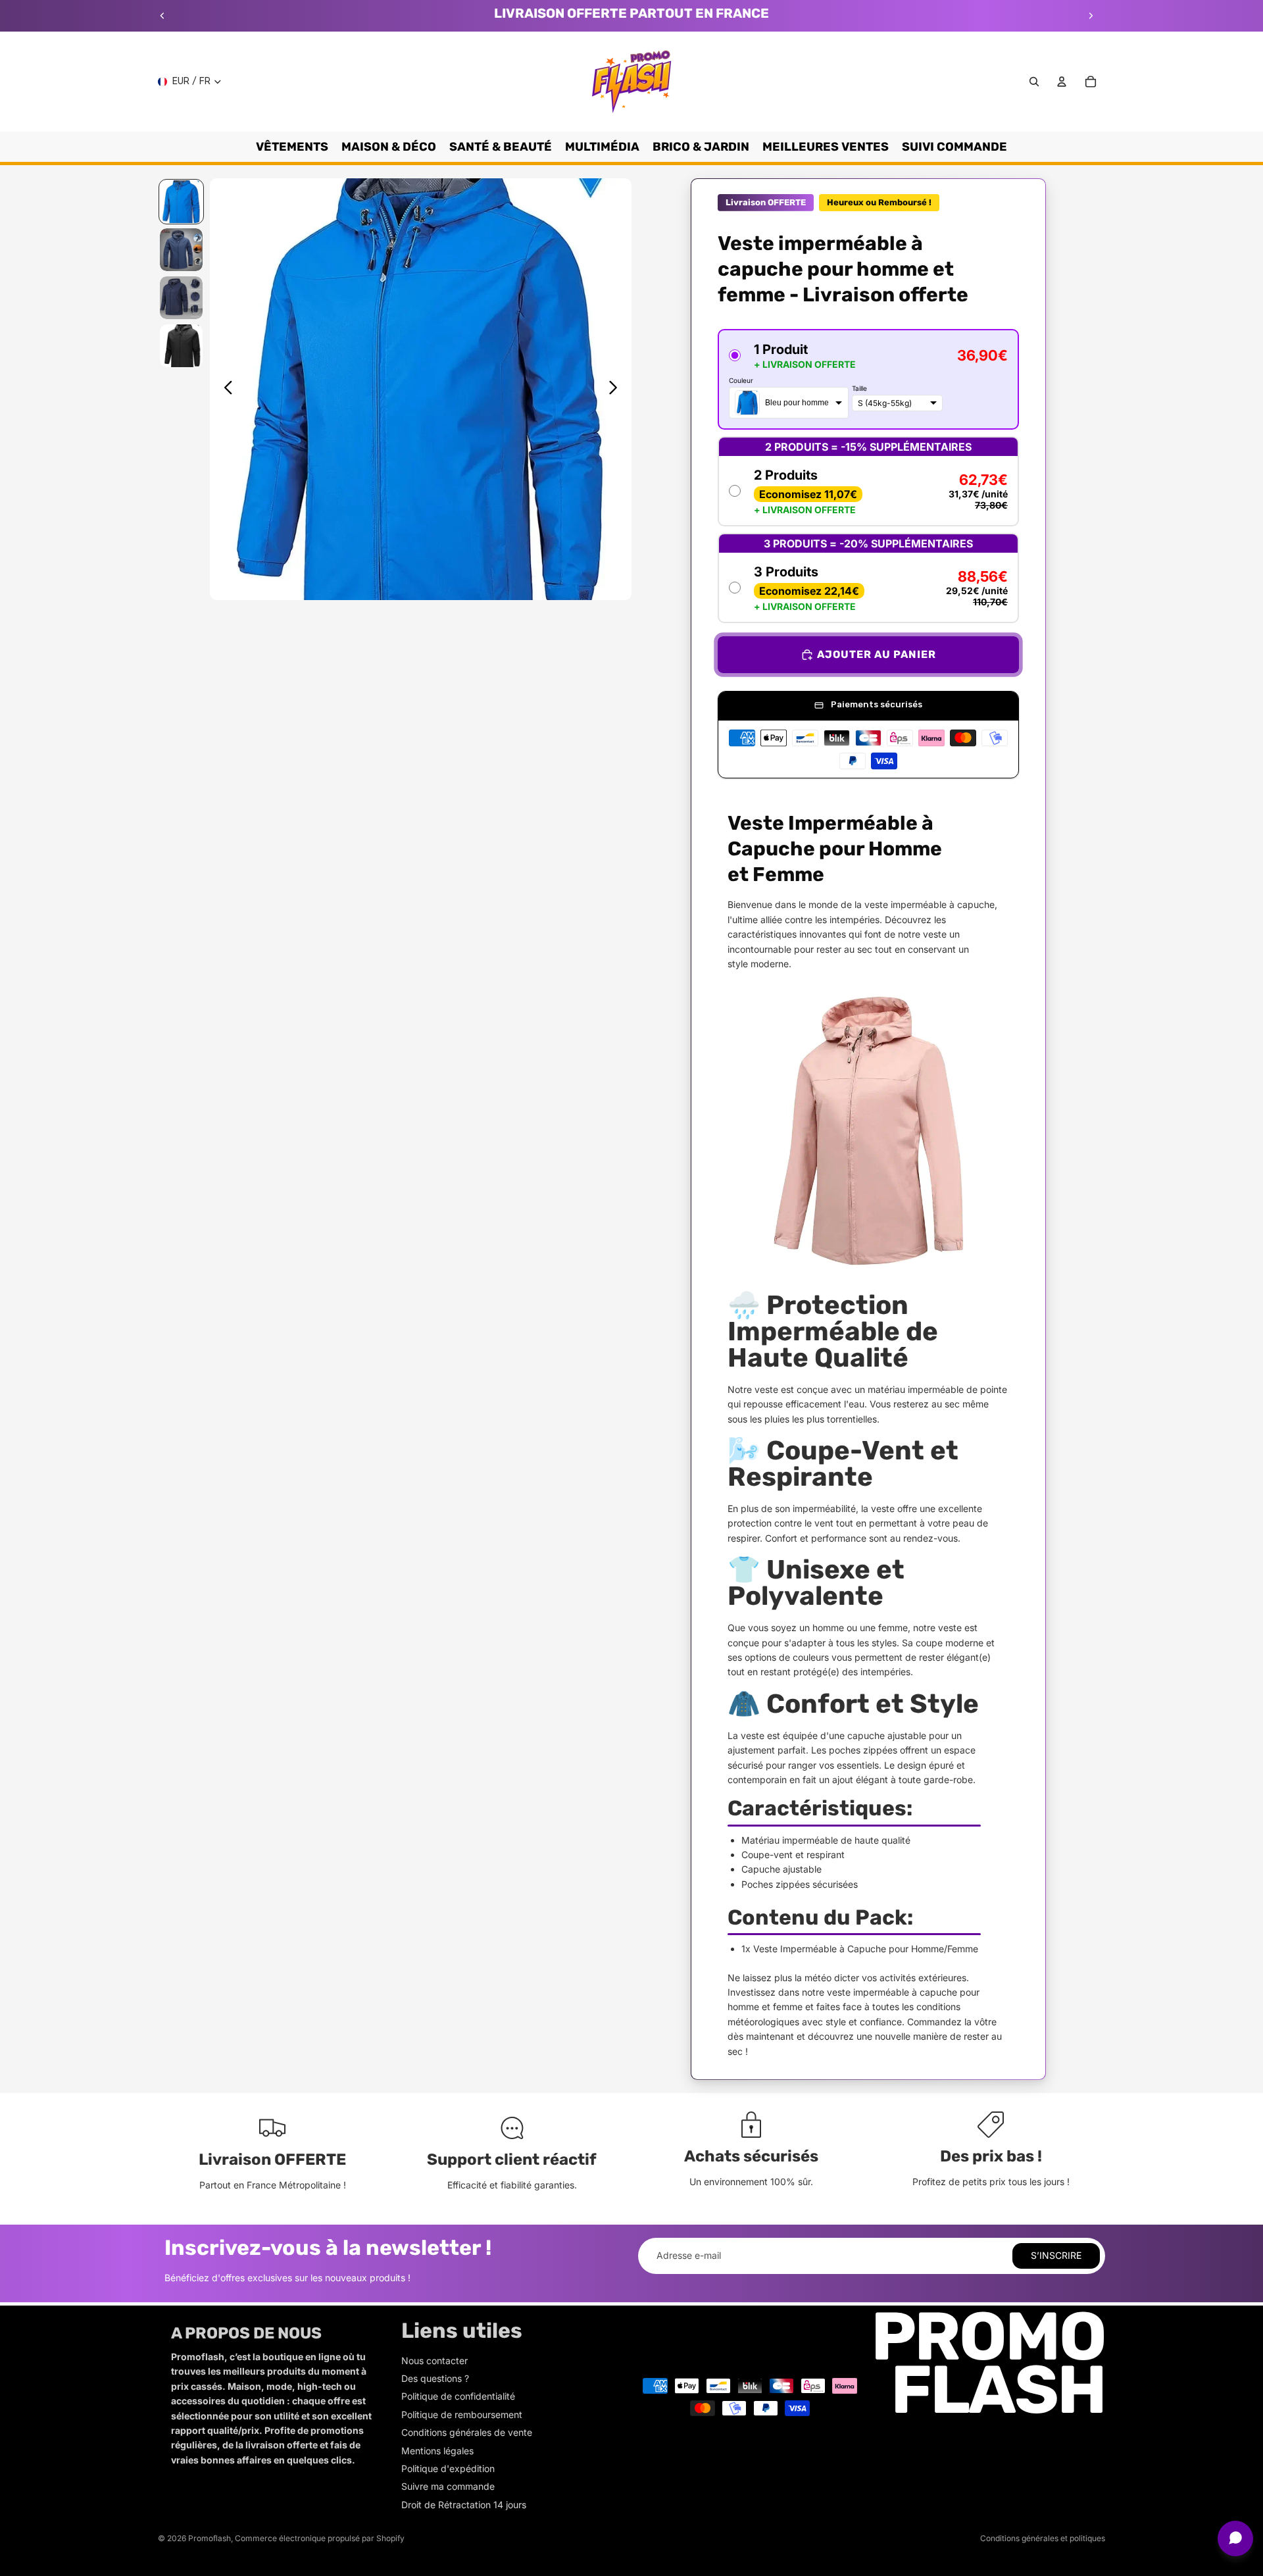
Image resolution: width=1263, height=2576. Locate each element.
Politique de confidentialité (458, 2396)
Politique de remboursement (462, 2414)
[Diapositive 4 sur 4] (181, 346)
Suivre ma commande (448, 2486)
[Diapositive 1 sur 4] (181, 202)
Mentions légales (437, 2451)
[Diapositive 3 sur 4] (181, 298)
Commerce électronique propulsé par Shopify (320, 2538)
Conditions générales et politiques (1043, 2538)
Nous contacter (434, 2361)
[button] (868, 379)
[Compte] (1062, 82)
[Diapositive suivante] (1091, 16)
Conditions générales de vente (467, 2432)
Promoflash (210, 2538)
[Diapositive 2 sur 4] (181, 250)
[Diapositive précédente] (162, 16)
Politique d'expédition (448, 2468)
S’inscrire (1056, 2255)
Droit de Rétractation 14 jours (464, 2505)
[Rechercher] (1034, 82)
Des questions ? (435, 2378)
